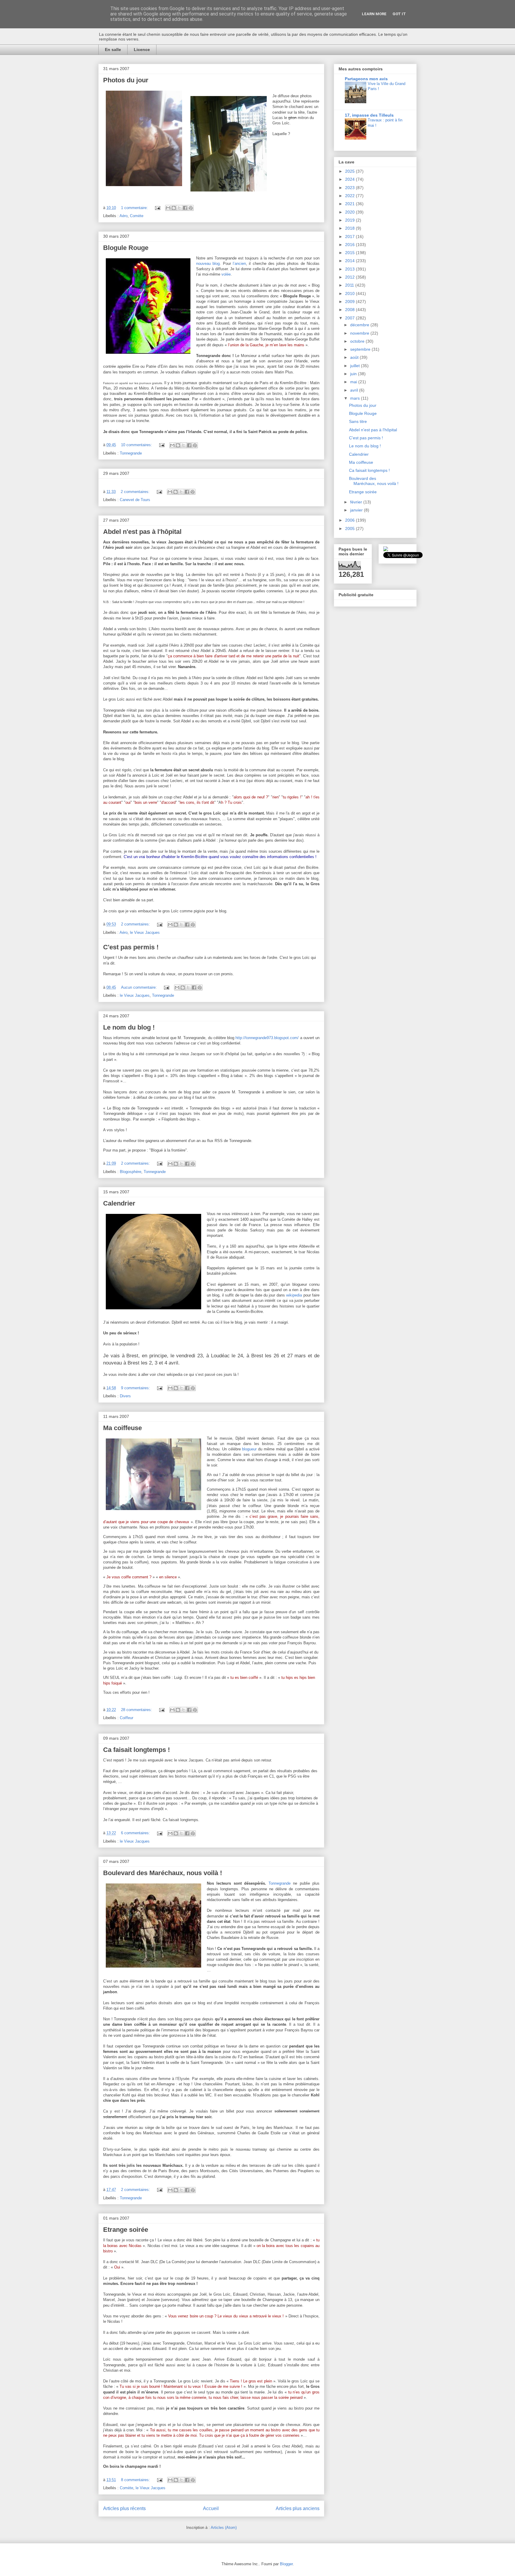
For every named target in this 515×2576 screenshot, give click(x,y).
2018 (350, 228)
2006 (350, 520)
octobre (358, 341)
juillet (356, 366)
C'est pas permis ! (131, 947)
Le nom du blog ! (129, 1027)
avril (355, 390)
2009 (350, 302)
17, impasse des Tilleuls (369, 115)
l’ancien (239, 264)
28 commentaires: (137, 1710)
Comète (137, 216)
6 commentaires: (136, 1833)
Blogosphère (131, 1172)
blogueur (249, 1449)
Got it (399, 14)
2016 (350, 245)
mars (356, 398)
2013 (350, 269)
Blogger (286, 2564)
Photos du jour (126, 80)
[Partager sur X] (179, 208)
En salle (113, 50)
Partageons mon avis (366, 79)
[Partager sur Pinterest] (191, 208)
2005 (350, 529)
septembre (361, 349)
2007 (350, 318)
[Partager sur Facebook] (185, 208)
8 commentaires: (136, 2480)
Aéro (124, 216)
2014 (350, 261)
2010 (350, 293)
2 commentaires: (136, 492)
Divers (125, 1396)
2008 (350, 310)
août (355, 357)
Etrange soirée (126, 2230)
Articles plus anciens (298, 2508)
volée (226, 274)
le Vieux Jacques (145, 932)
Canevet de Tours (135, 500)
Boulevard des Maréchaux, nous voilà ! (163, 1873)
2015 (350, 253)
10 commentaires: (137, 445)
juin (354, 374)
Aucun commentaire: (139, 987)
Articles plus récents (124, 2508)
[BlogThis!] (174, 208)
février (357, 502)
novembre (360, 333)
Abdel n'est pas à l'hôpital (142, 532)
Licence (142, 50)
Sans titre (358, 421)
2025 (350, 171)
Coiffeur (127, 1718)
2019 (350, 220)
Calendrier (119, 1203)
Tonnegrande (131, 453)
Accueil (211, 2508)
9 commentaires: (136, 1388)
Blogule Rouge (126, 248)
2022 (350, 196)
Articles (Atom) (224, 2528)
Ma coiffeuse (122, 1428)
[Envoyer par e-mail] (168, 208)
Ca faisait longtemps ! (136, 1750)
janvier (357, 510)
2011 (350, 285)
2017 (350, 237)
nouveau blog (208, 264)
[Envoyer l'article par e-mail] (157, 208)
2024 (350, 179)
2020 (350, 212)
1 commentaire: (135, 208)
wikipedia (294, 1295)
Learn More (374, 14)
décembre (360, 325)
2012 (350, 277)
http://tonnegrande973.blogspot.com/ (267, 1038)
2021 (350, 204)
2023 (350, 188)
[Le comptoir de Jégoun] (386, 550)
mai (354, 382)
